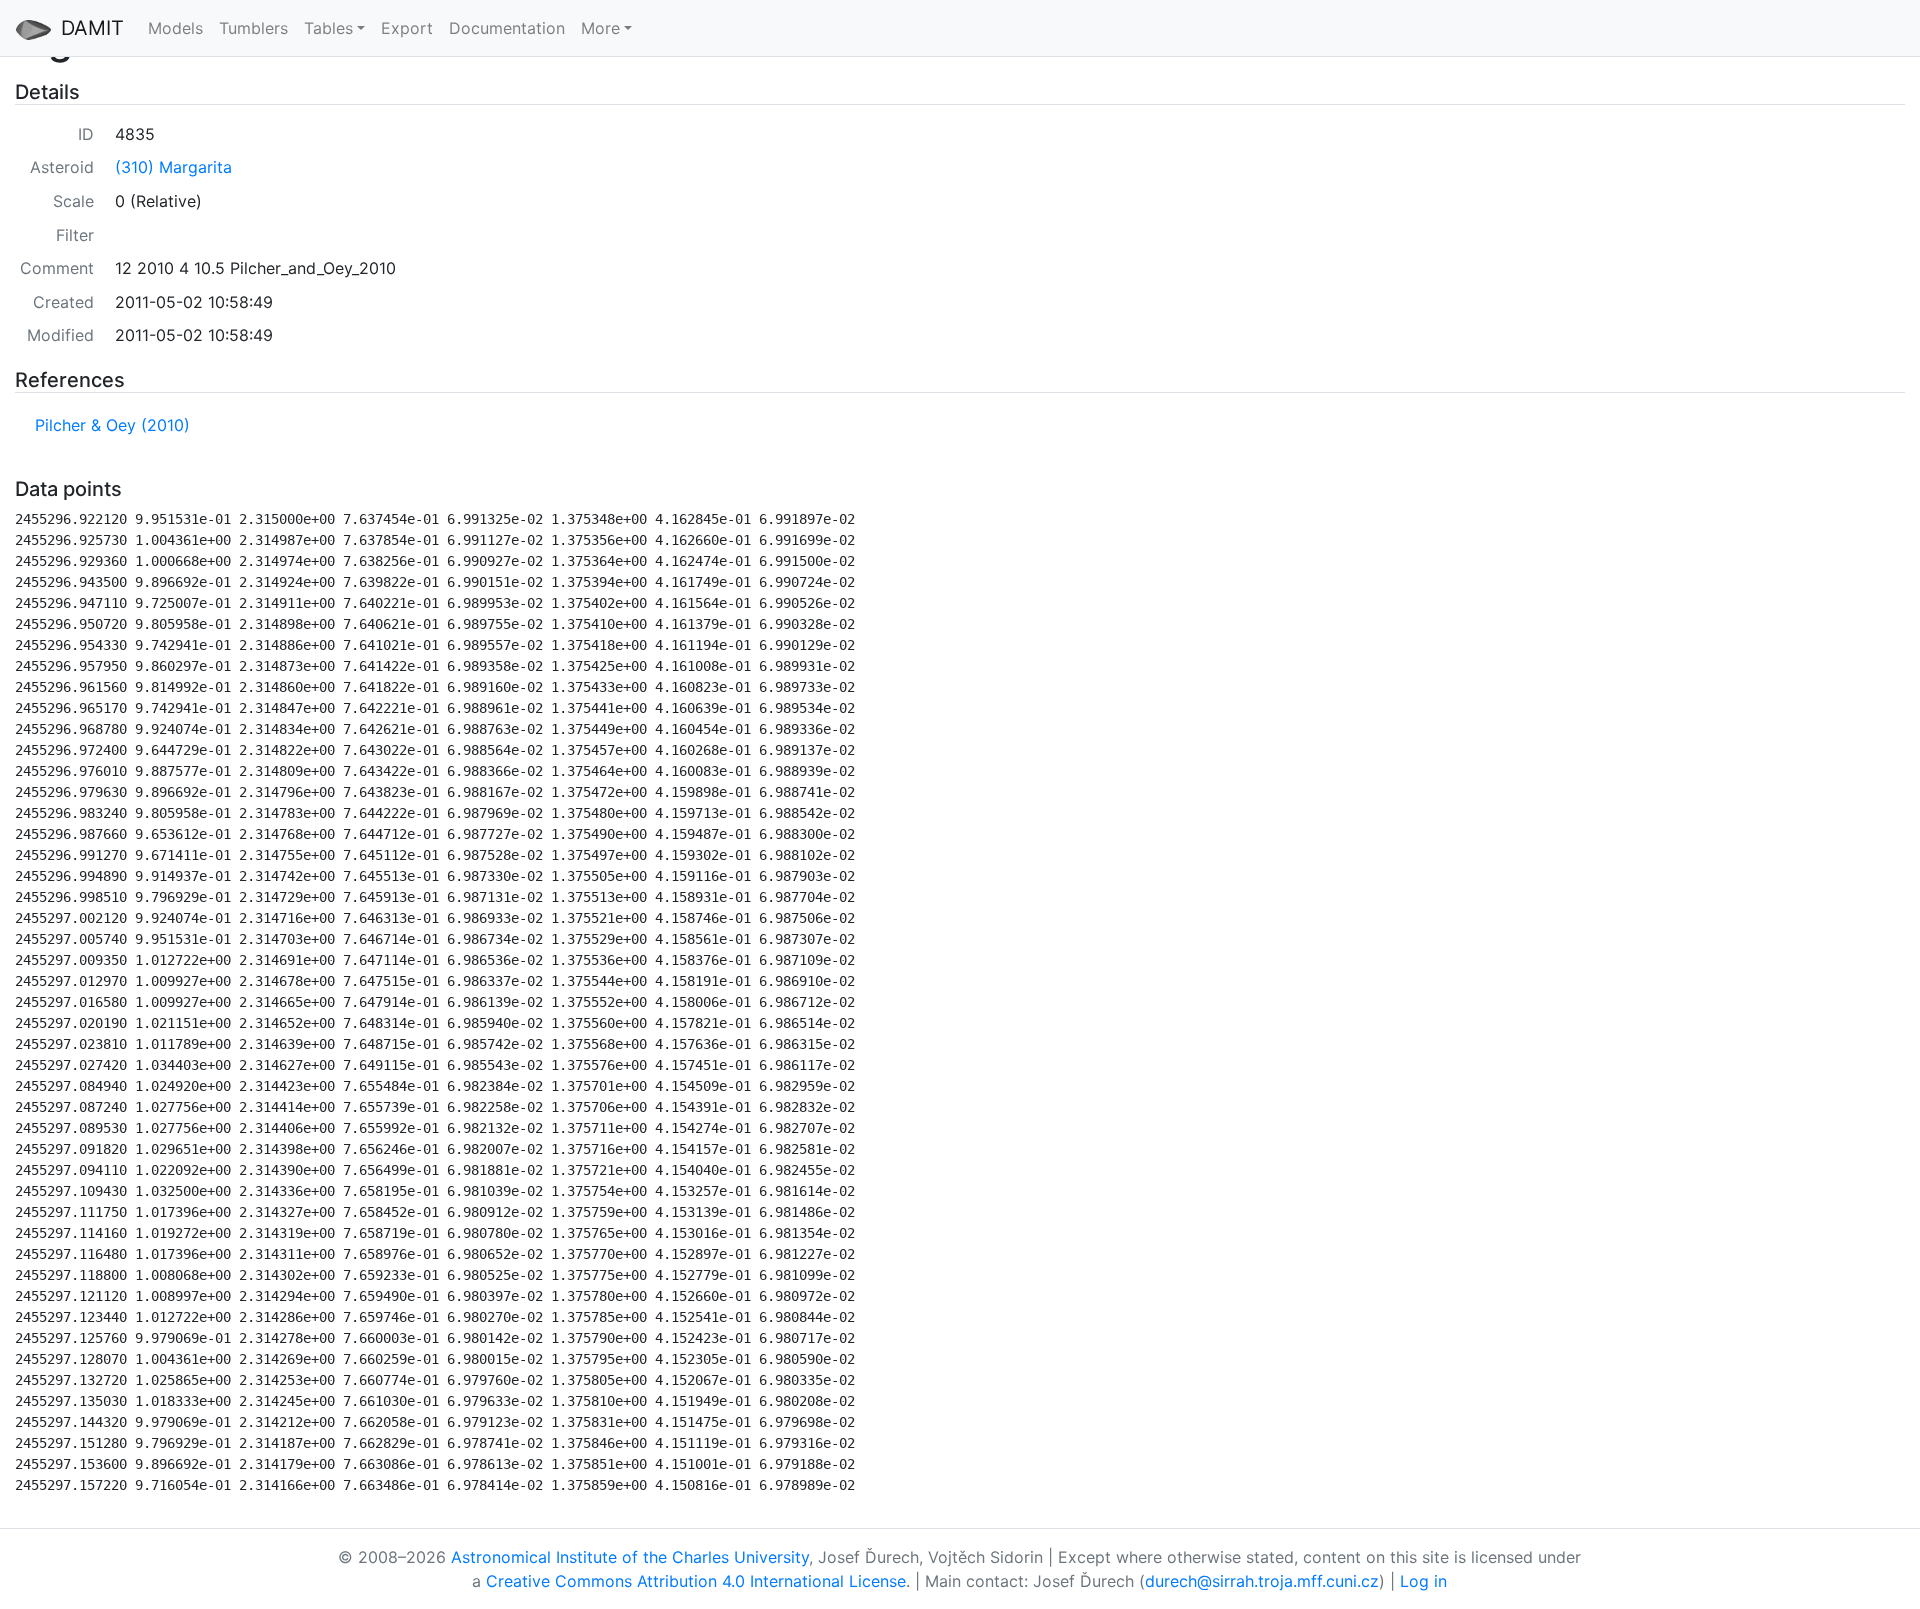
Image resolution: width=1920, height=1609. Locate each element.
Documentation (507, 28)
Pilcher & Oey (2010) (112, 425)
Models (175, 28)
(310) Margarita (173, 167)
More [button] (600, 28)
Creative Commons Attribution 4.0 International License (696, 1581)
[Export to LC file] (150, 490)
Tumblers (253, 28)
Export (407, 28)
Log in (1423, 1581)
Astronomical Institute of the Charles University (630, 1557)
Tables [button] (328, 28)
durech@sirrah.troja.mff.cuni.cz (1262, 1581)
